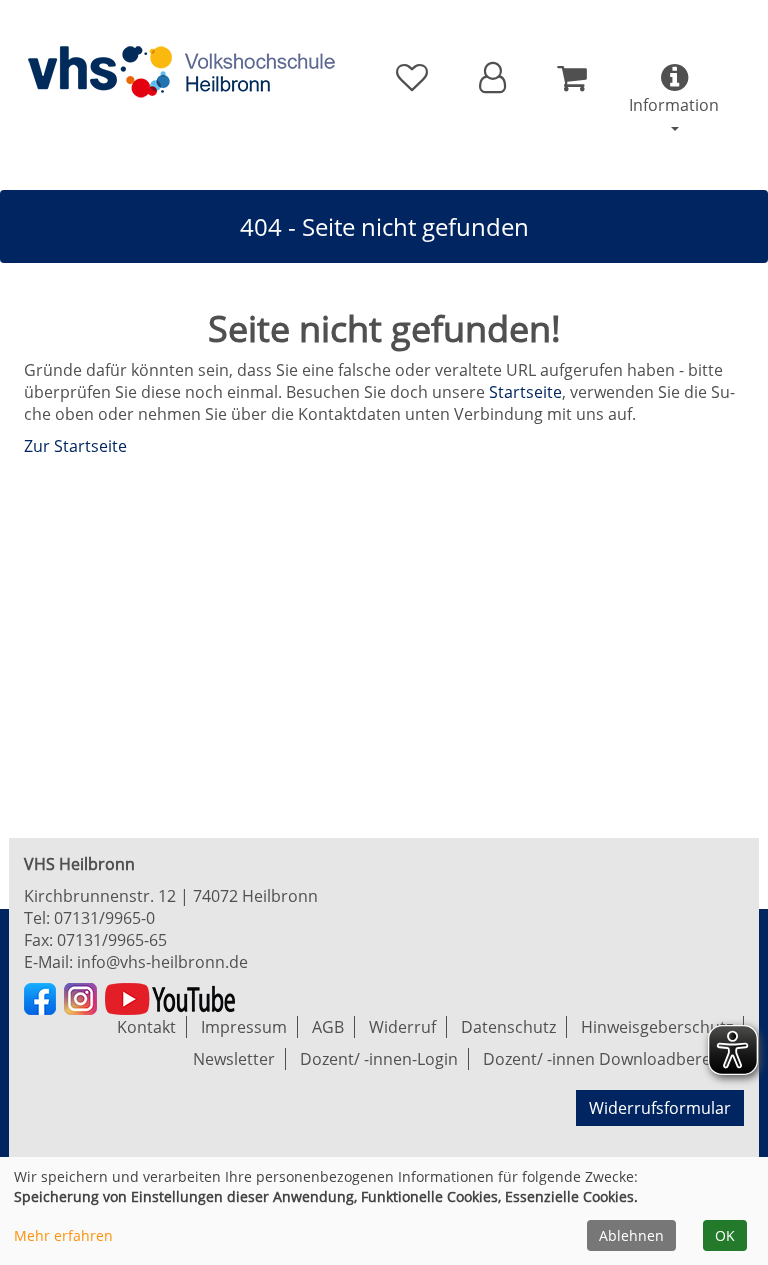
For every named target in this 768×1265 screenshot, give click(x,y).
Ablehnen (631, 1235)
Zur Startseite (75, 446)
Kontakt (146, 1027)
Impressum (244, 1027)
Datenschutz (508, 1027)
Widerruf (402, 1027)
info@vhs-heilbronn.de (162, 962)
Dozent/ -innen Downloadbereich (608, 1059)
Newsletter (234, 1059)
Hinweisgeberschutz (657, 1027)
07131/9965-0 (104, 918)
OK (725, 1235)
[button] (492, 78)
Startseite (525, 392)
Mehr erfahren (63, 1235)
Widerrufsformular (660, 1108)
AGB (328, 1027)
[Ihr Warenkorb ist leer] (571, 78)
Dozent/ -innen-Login (379, 1059)
